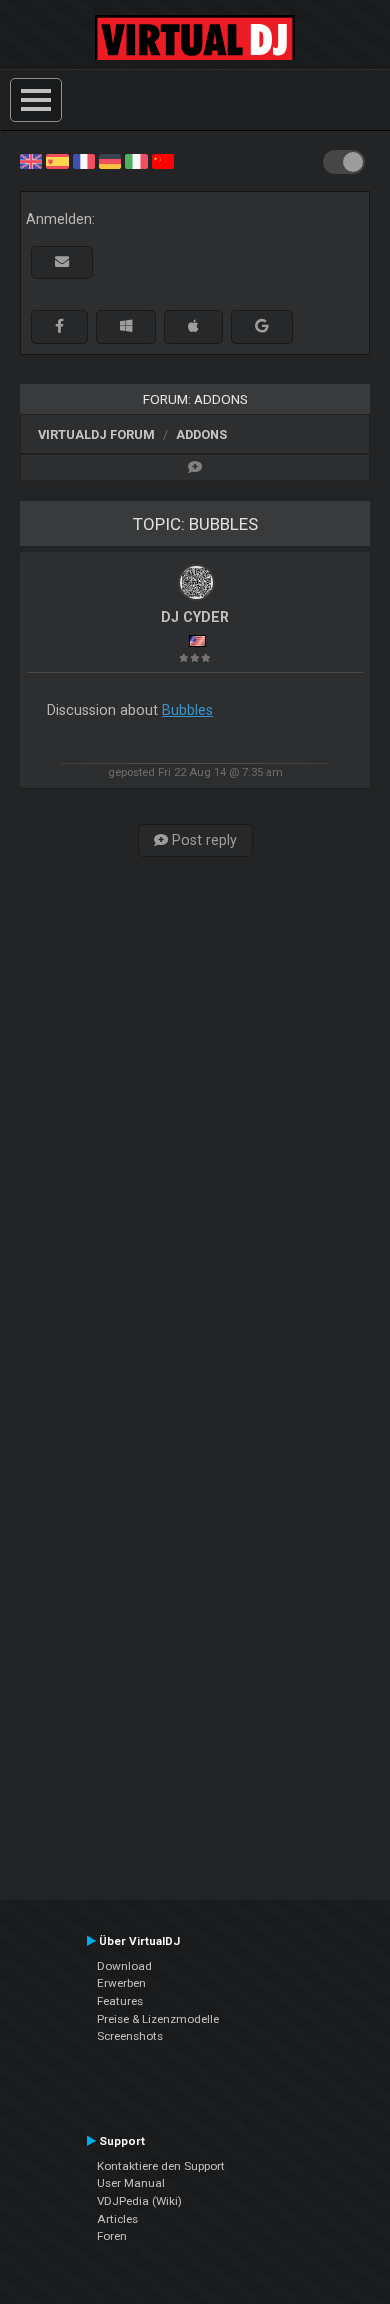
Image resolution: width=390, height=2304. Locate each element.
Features (120, 2001)
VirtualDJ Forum (96, 434)
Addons (201, 434)
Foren (112, 2236)
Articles (117, 2219)
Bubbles (187, 710)
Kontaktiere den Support (161, 2166)
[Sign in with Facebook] (59, 326)
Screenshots (130, 2036)
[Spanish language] (57, 160)
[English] (31, 160)
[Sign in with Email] (62, 262)
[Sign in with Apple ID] (193, 326)
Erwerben (121, 1983)
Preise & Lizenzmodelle (158, 2019)
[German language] (110, 160)
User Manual (131, 2183)
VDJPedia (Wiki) (139, 2201)
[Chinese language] (163, 160)
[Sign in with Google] (262, 326)
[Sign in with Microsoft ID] (126, 326)
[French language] (84, 160)
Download (124, 1966)
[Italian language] (136, 160)
